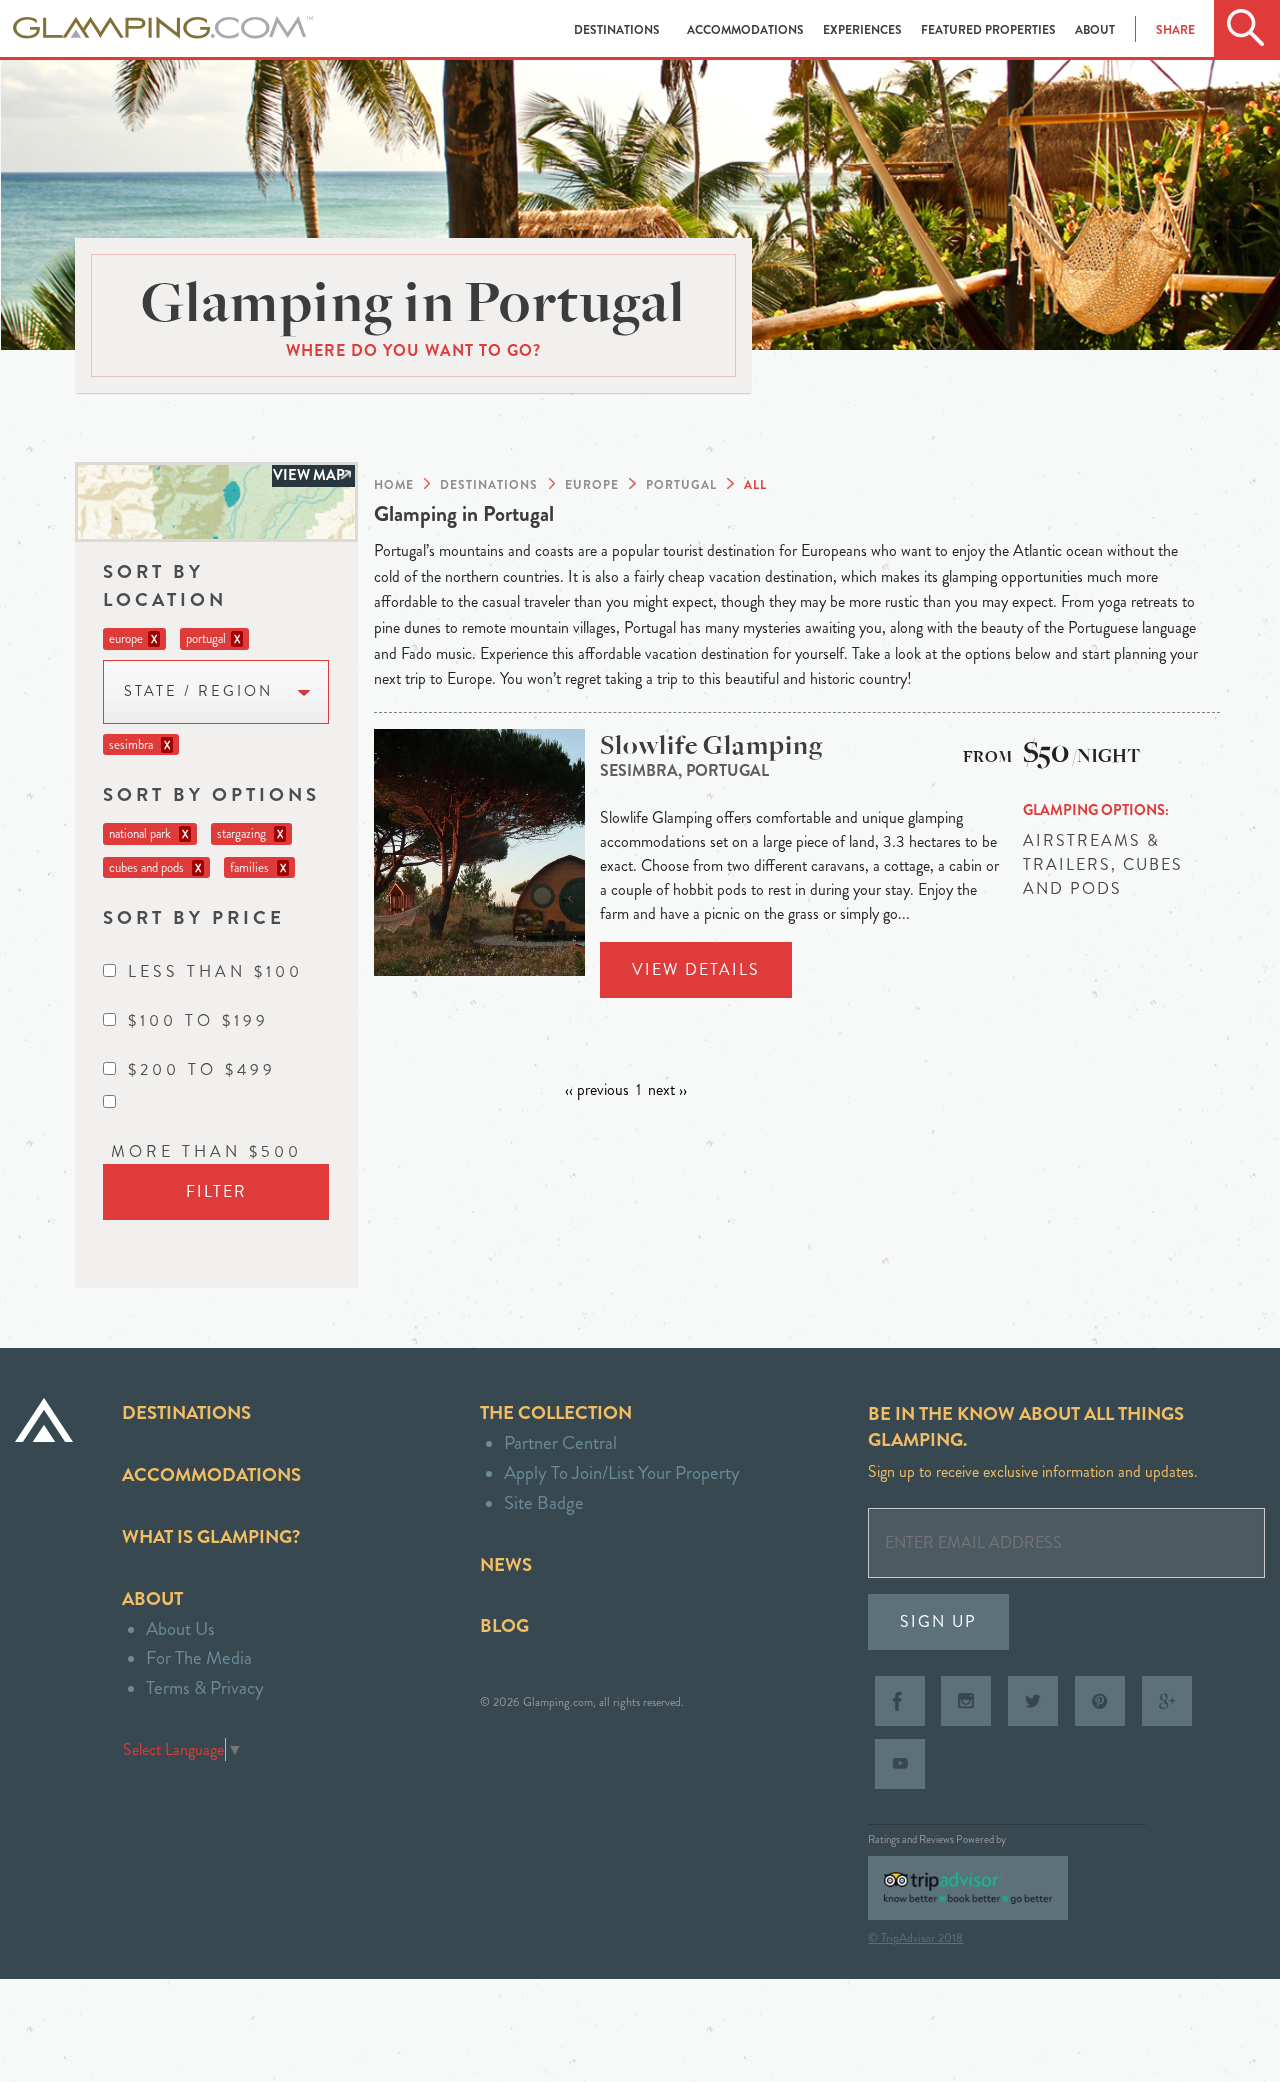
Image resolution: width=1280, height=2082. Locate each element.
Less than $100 (215, 971)
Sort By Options (211, 794)
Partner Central (560, 1442)
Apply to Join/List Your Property (622, 1472)
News (506, 1564)
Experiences (864, 30)
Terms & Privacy (205, 1687)
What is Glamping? (211, 1536)
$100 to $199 (198, 1020)
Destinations (618, 30)
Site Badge (544, 1502)
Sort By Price (194, 917)
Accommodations (747, 30)
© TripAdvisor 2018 (915, 1938)
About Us (180, 1628)
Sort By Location (165, 585)
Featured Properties (990, 30)
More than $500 (206, 1151)
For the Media (199, 1657)
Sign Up (938, 1621)
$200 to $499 (202, 1069)
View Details (696, 969)
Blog (504, 1625)
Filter (216, 1191)
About (1095, 30)
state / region (198, 691)
